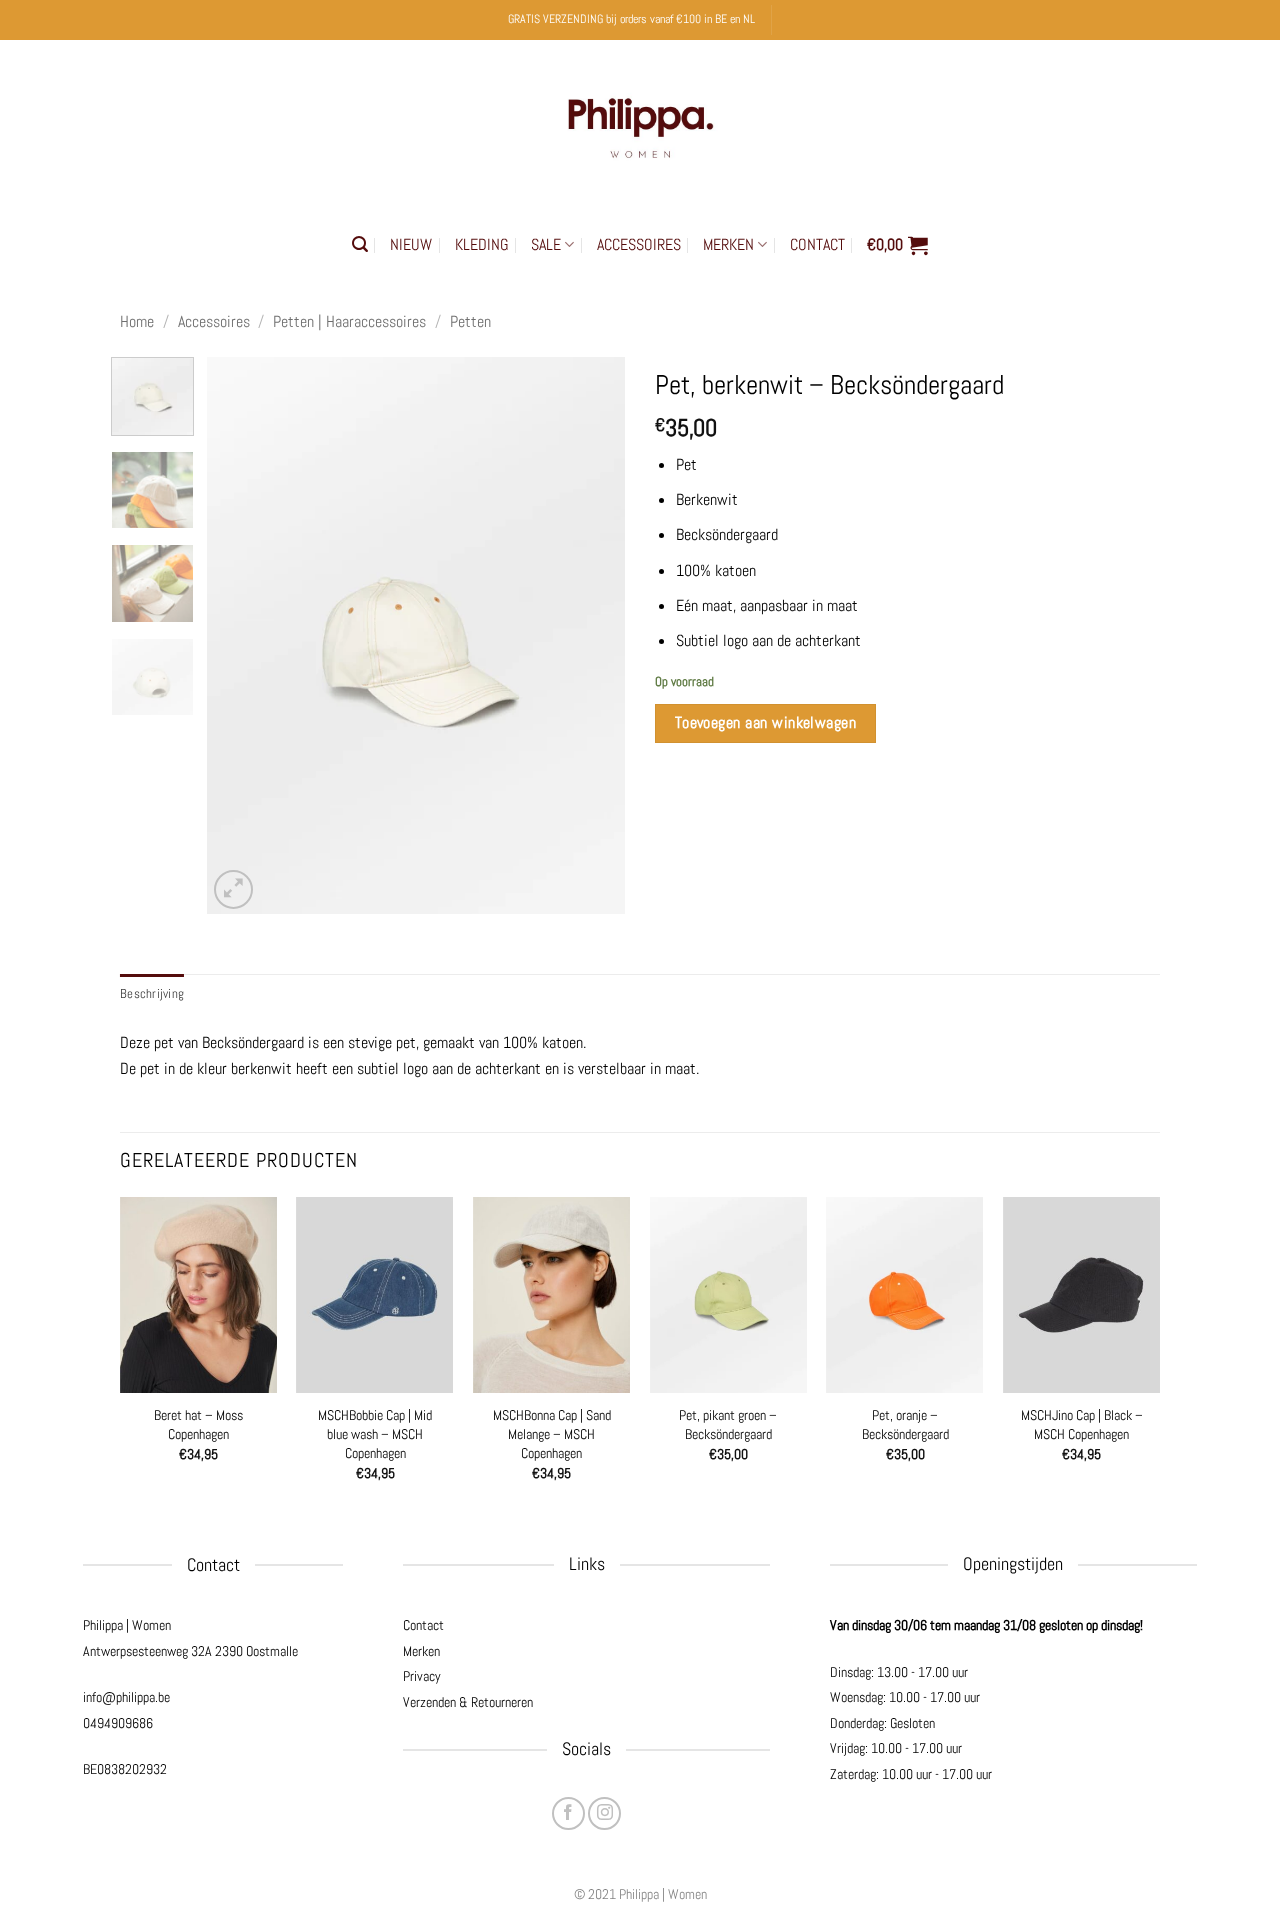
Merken (421, 1651)
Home (137, 321)
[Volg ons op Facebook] (568, 1813)
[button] (360, 244)
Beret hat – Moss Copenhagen (198, 1424)
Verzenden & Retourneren (468, 1702)
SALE (546, 244)
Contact (423, 1625)
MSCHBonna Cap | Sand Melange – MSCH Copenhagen (552, 1433)
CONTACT (817, 244)
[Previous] (241, 635)
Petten (470, 321)
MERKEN (728, 244)
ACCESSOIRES (639, 244)
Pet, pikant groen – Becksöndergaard (728, 1424)
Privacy (422, 1676)
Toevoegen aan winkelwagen (766, 723)
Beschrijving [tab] (152, 993)
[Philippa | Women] (640, 123)
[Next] (592, 635)
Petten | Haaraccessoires (349, 321)
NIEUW (411, 244)
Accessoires (214, 321)
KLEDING (482, 244)
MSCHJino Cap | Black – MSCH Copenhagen (1082, 1424)
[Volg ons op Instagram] (604, 1813)
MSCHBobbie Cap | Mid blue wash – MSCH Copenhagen (375, 1433)
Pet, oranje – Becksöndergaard (905, 1424)
